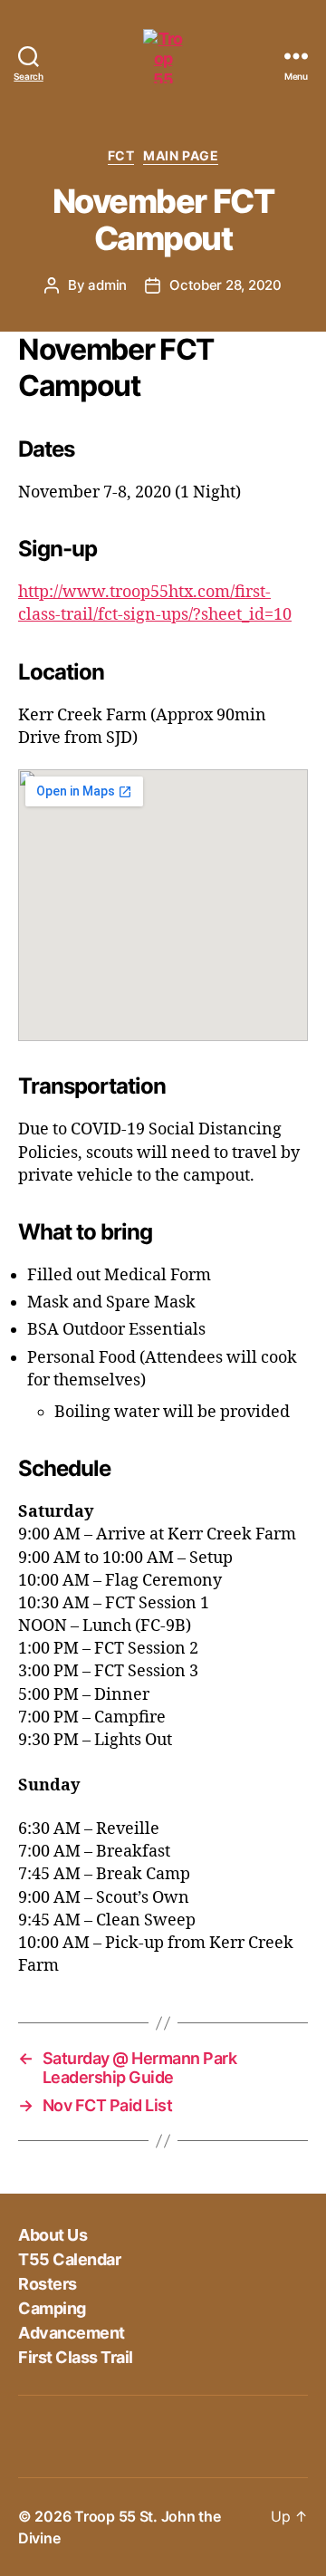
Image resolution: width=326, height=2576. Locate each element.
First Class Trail (76, 2357)
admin (107, 285)
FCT (121, 155)
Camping (52, 2308)
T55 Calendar (69, 2259)
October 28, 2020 (225, 285)
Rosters (48, 2284)
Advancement (72, 2333)
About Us (53, 2235)
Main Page (181, 155)
